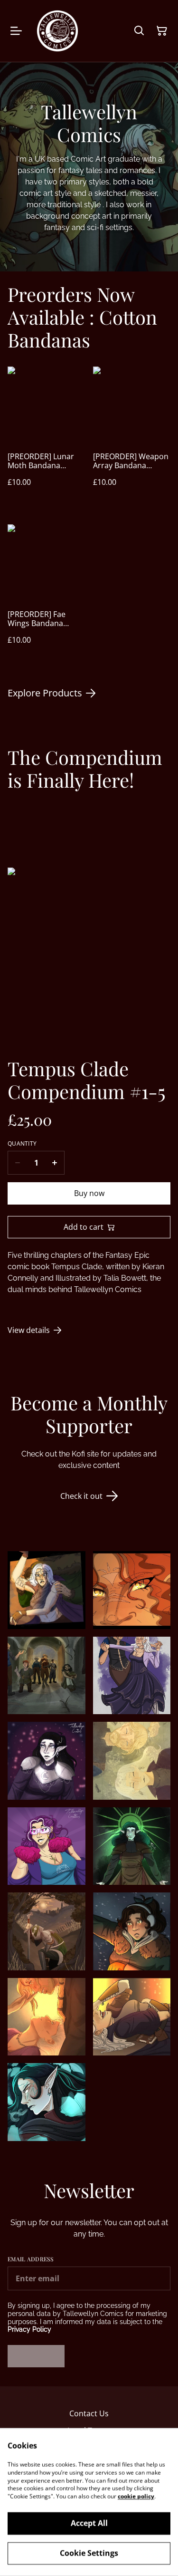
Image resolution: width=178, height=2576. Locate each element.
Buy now (89, 1193)
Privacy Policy (29, 2329)
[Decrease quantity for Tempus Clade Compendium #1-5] (17, 1163)
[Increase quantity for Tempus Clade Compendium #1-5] (55, 1163)
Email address (30, 2259)
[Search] (139, 31)
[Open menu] (16, 31)
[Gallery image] (47, 1590)
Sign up (36, 2356)
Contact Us (89, 2413)
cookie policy (136, 2496)
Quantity (22, 1144)
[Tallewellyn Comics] (57, 31)
